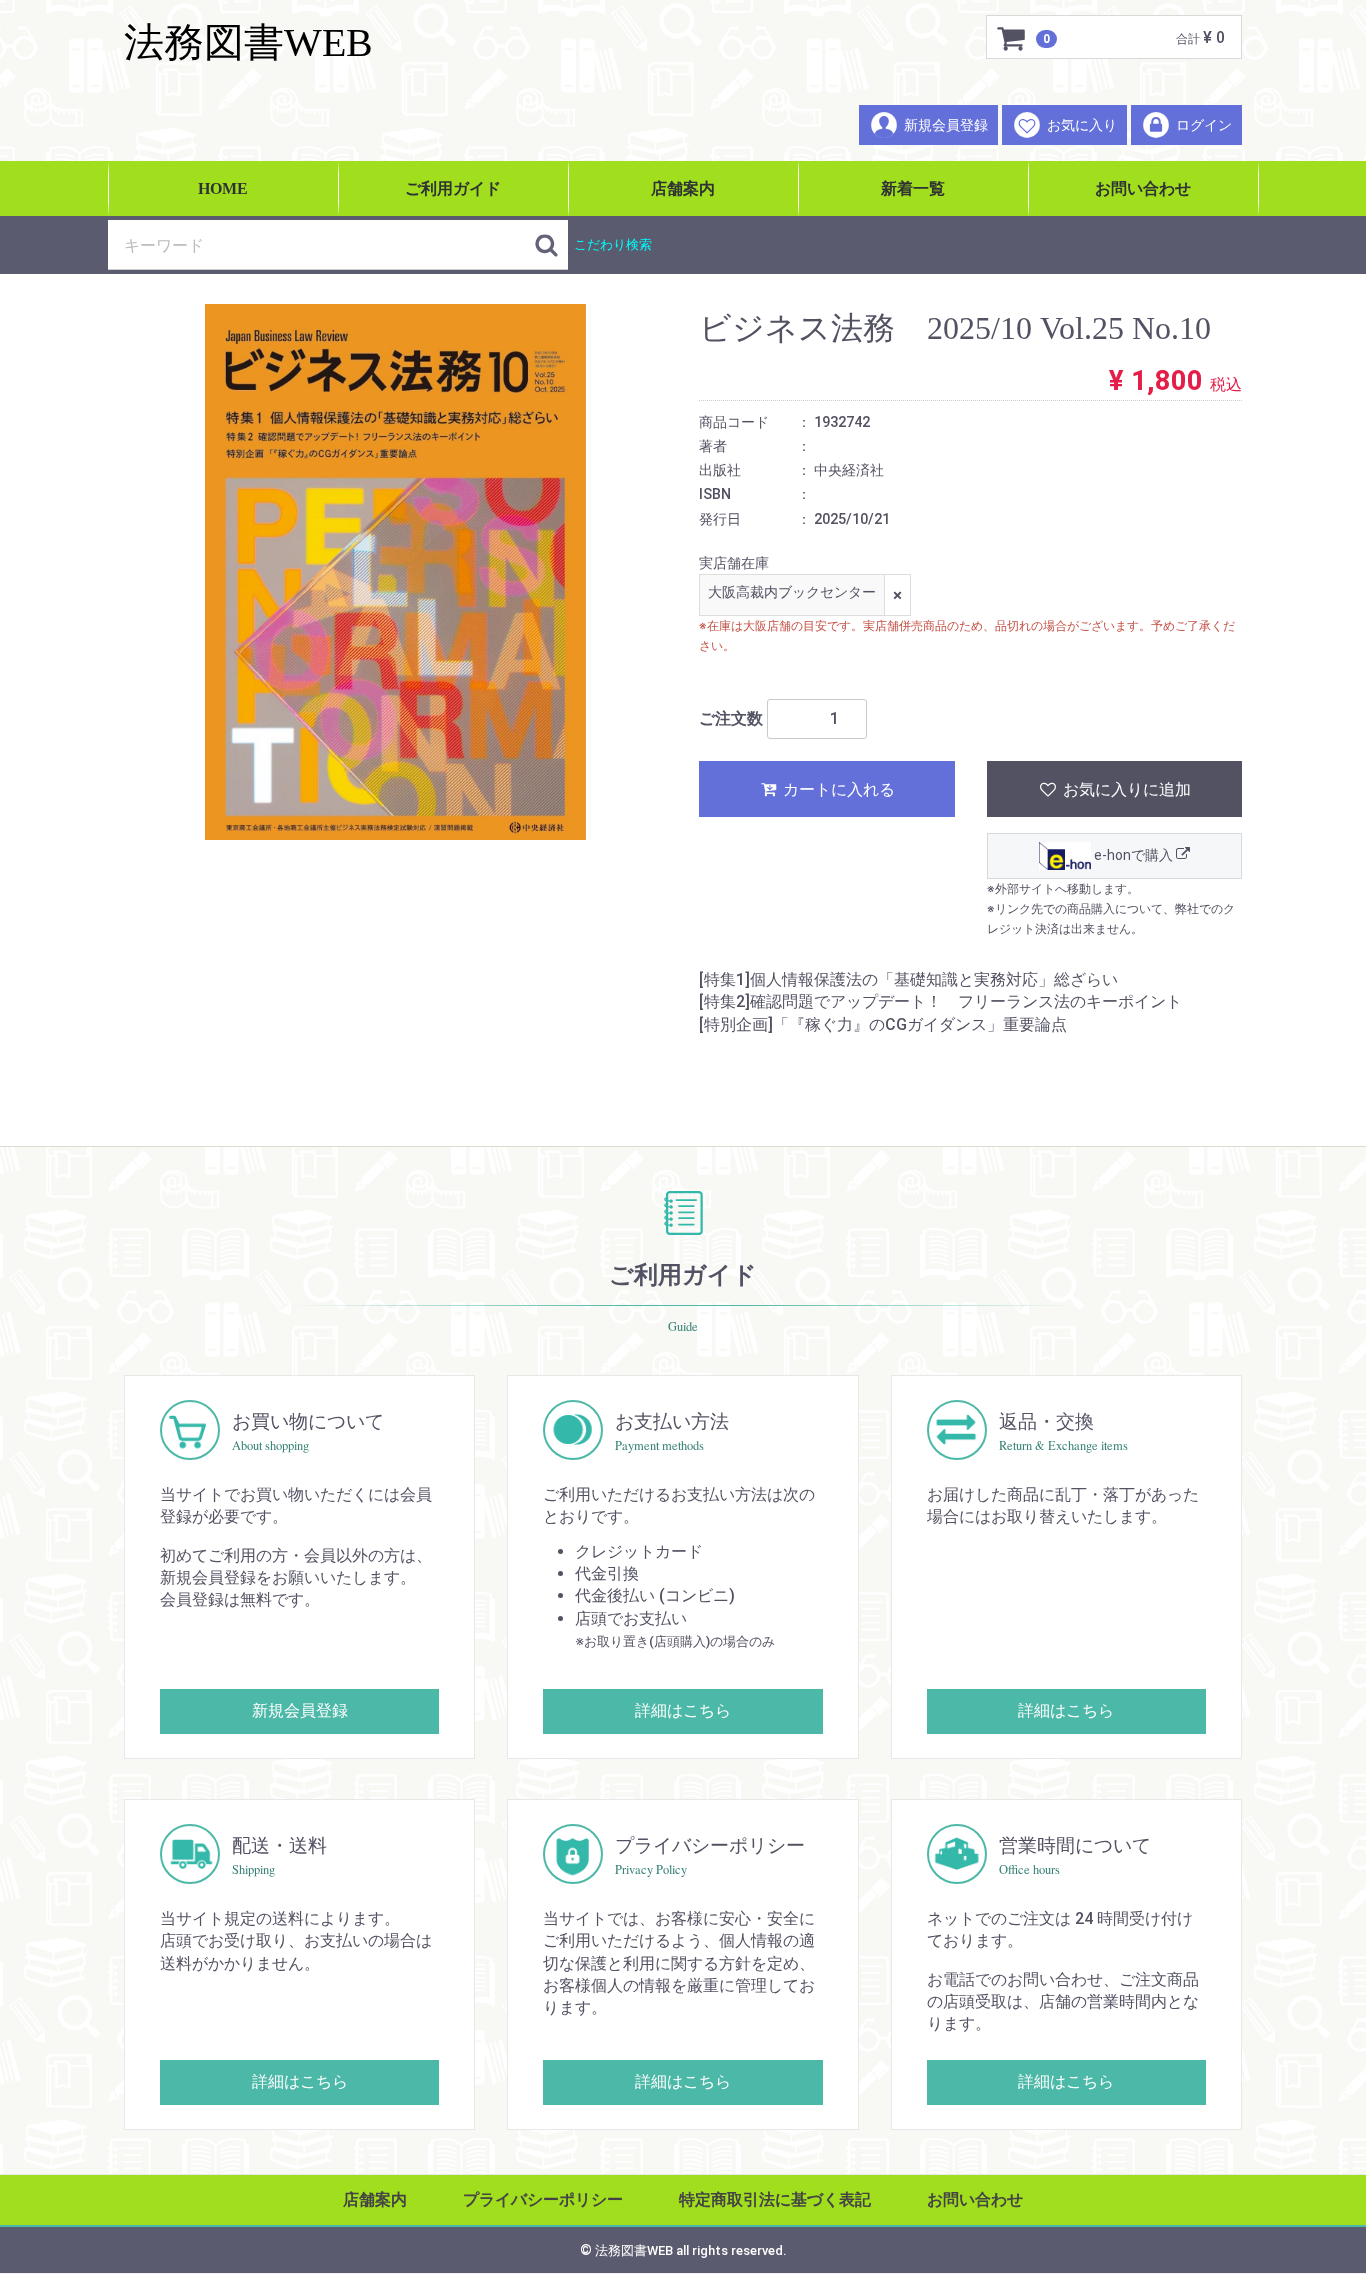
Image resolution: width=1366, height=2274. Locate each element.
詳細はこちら (683, 1710)
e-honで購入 (1133, 855)
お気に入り (1082, 125)
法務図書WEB (248, 42)
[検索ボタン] (546, 245)
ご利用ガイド (453, 188)
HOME (223, 188)
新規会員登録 (946, 125)
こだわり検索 (613, 244)
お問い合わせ (1143, 188)
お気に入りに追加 (1125, 789)
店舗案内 (683, 188)
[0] (1012, 38)
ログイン (1204, 125)
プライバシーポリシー (543, 2199)
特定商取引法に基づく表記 (775, 2199)
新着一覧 (913, 188)
